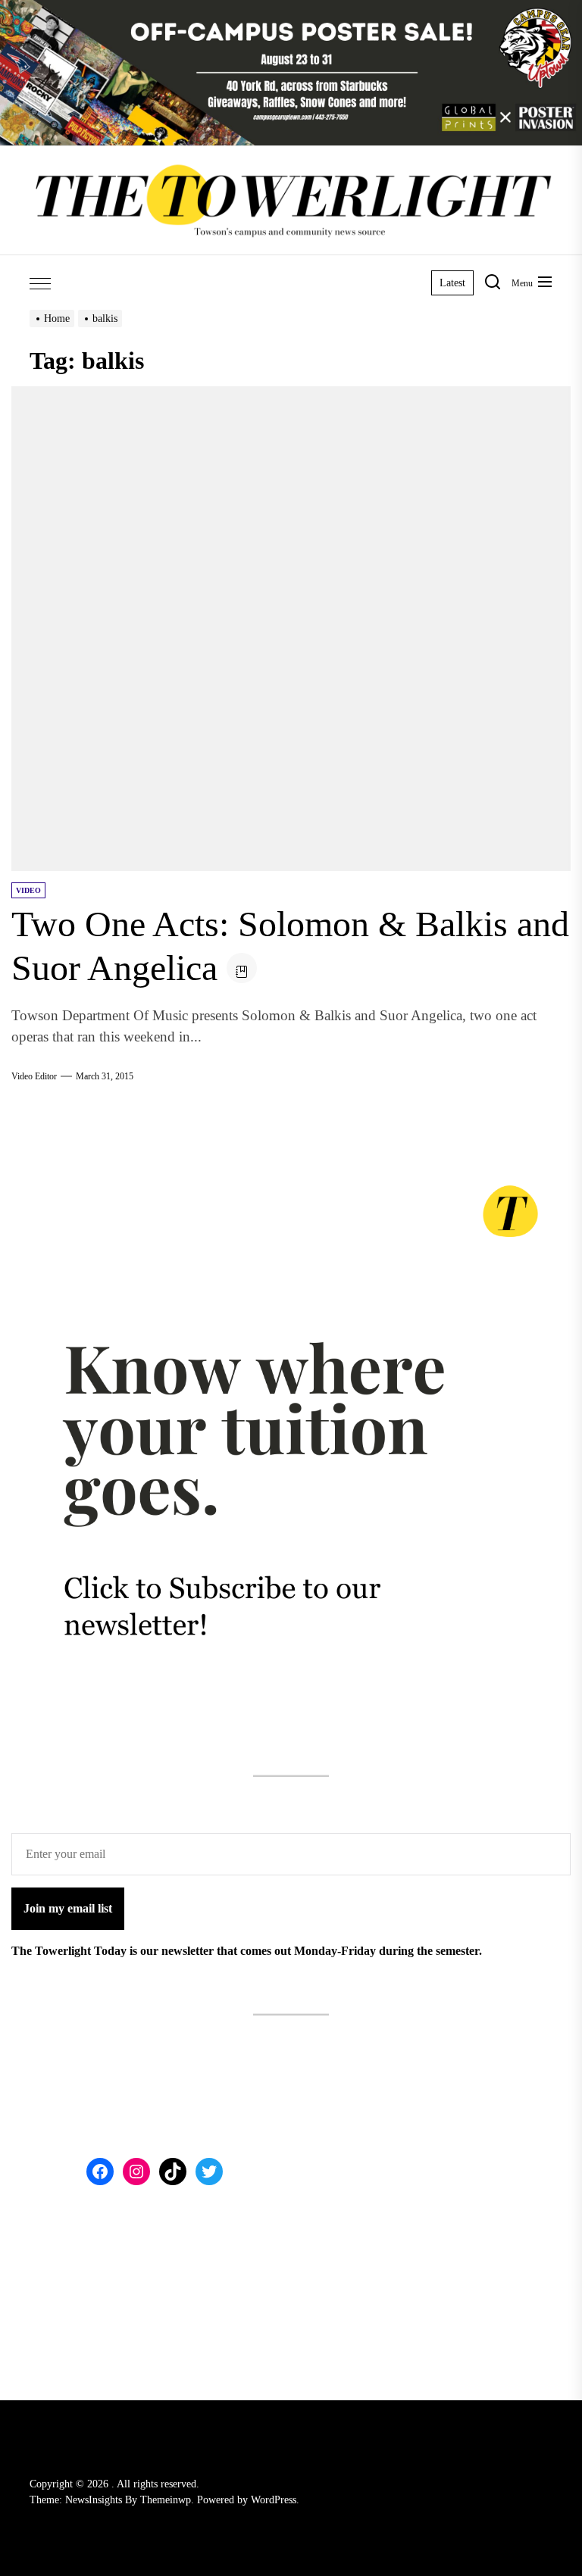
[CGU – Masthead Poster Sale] (291, 9)
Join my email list (68, 1908)
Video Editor (34, 1076)
